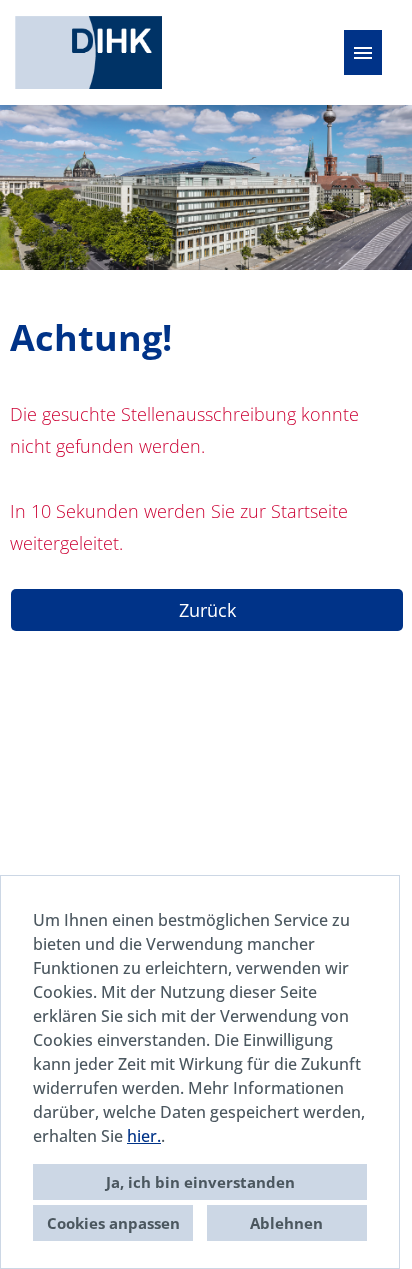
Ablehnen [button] (286, 1223)
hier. (144, 1136)
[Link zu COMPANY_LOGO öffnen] (88, 52)
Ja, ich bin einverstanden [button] (200, 1182)
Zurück (207, 610)
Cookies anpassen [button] (113, 1223)
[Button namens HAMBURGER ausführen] (363, 52)
